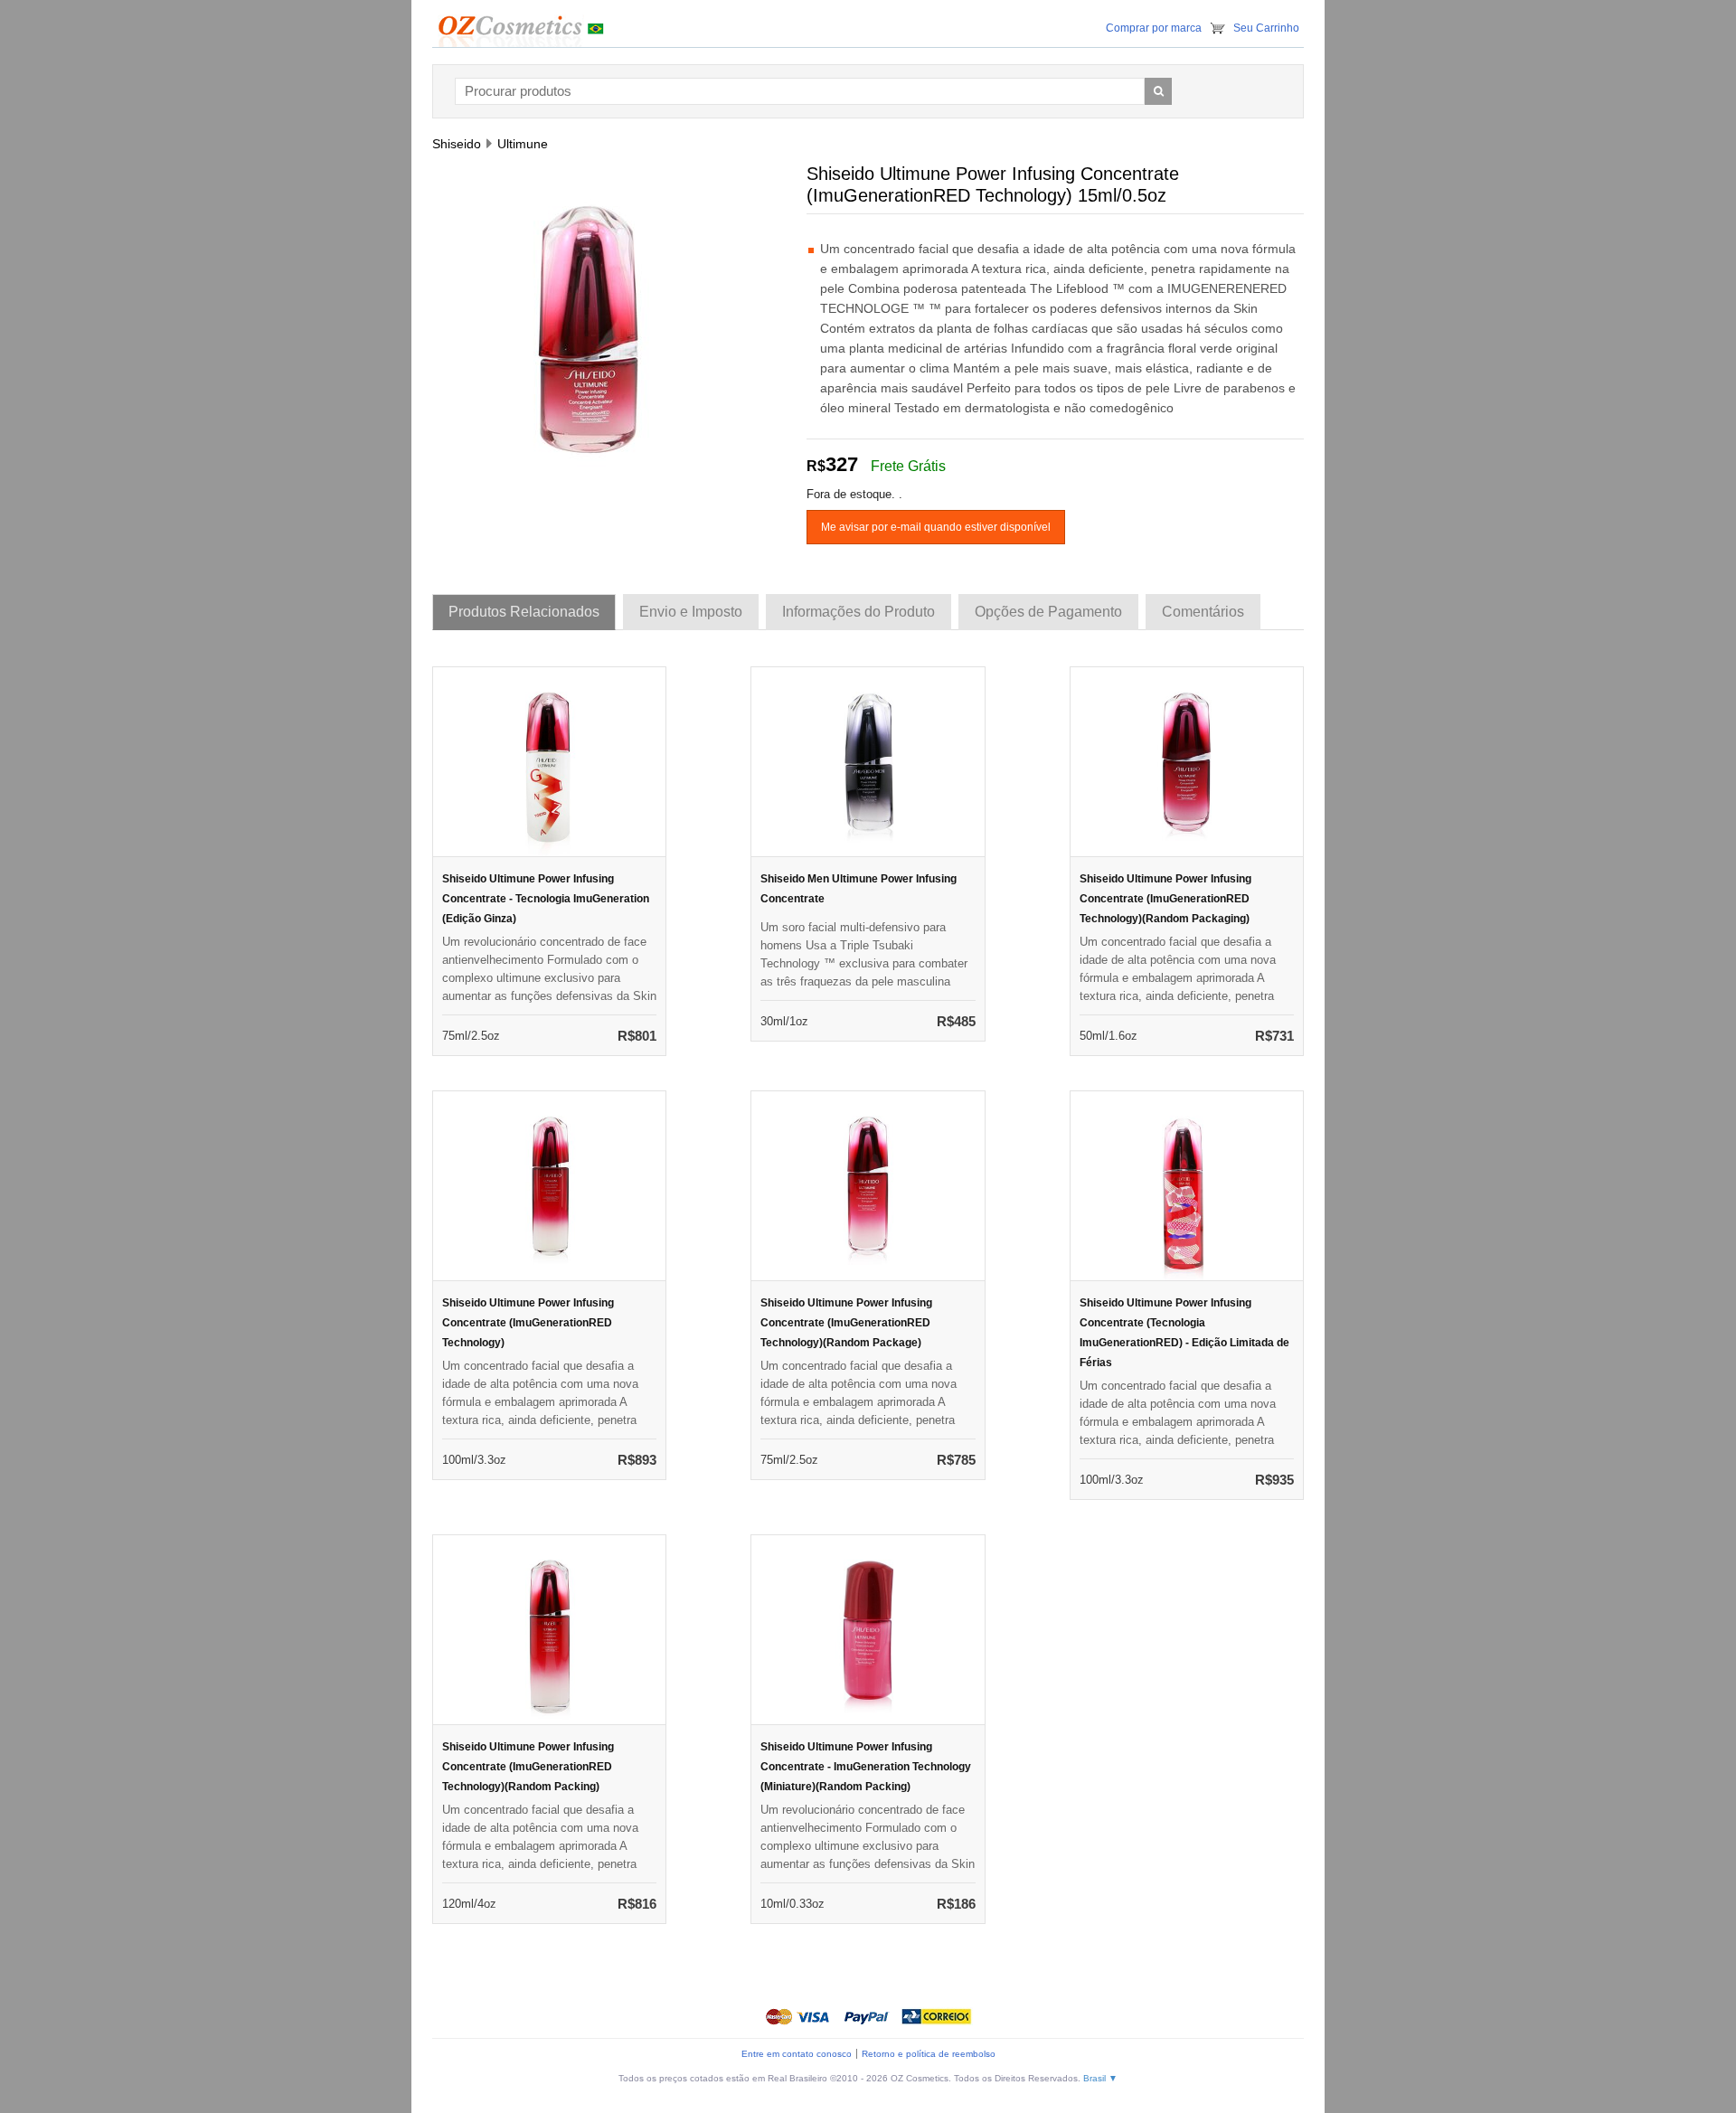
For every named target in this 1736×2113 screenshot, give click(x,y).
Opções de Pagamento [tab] (1048, 612)
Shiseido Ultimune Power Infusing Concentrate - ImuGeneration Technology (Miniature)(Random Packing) (866, 1767)
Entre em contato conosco (797, 2054)
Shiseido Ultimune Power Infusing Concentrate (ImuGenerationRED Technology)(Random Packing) (528, 1767)
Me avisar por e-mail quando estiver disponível (936, 527)
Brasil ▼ (1100, 2078)
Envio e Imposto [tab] (691, 612)
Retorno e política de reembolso (929, 2054)
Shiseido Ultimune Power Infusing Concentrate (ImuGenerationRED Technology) (528, 1323)
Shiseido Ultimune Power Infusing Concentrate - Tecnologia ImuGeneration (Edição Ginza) (546, 899)
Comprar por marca (1154, 28)
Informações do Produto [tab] (859, 612)
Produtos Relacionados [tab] (524, 612)
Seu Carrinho (1266, 28)
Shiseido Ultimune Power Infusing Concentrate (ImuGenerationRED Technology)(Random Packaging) (1165, 899)
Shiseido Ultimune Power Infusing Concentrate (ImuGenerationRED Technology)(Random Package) (846, 1323)
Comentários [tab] (1203, 612)
